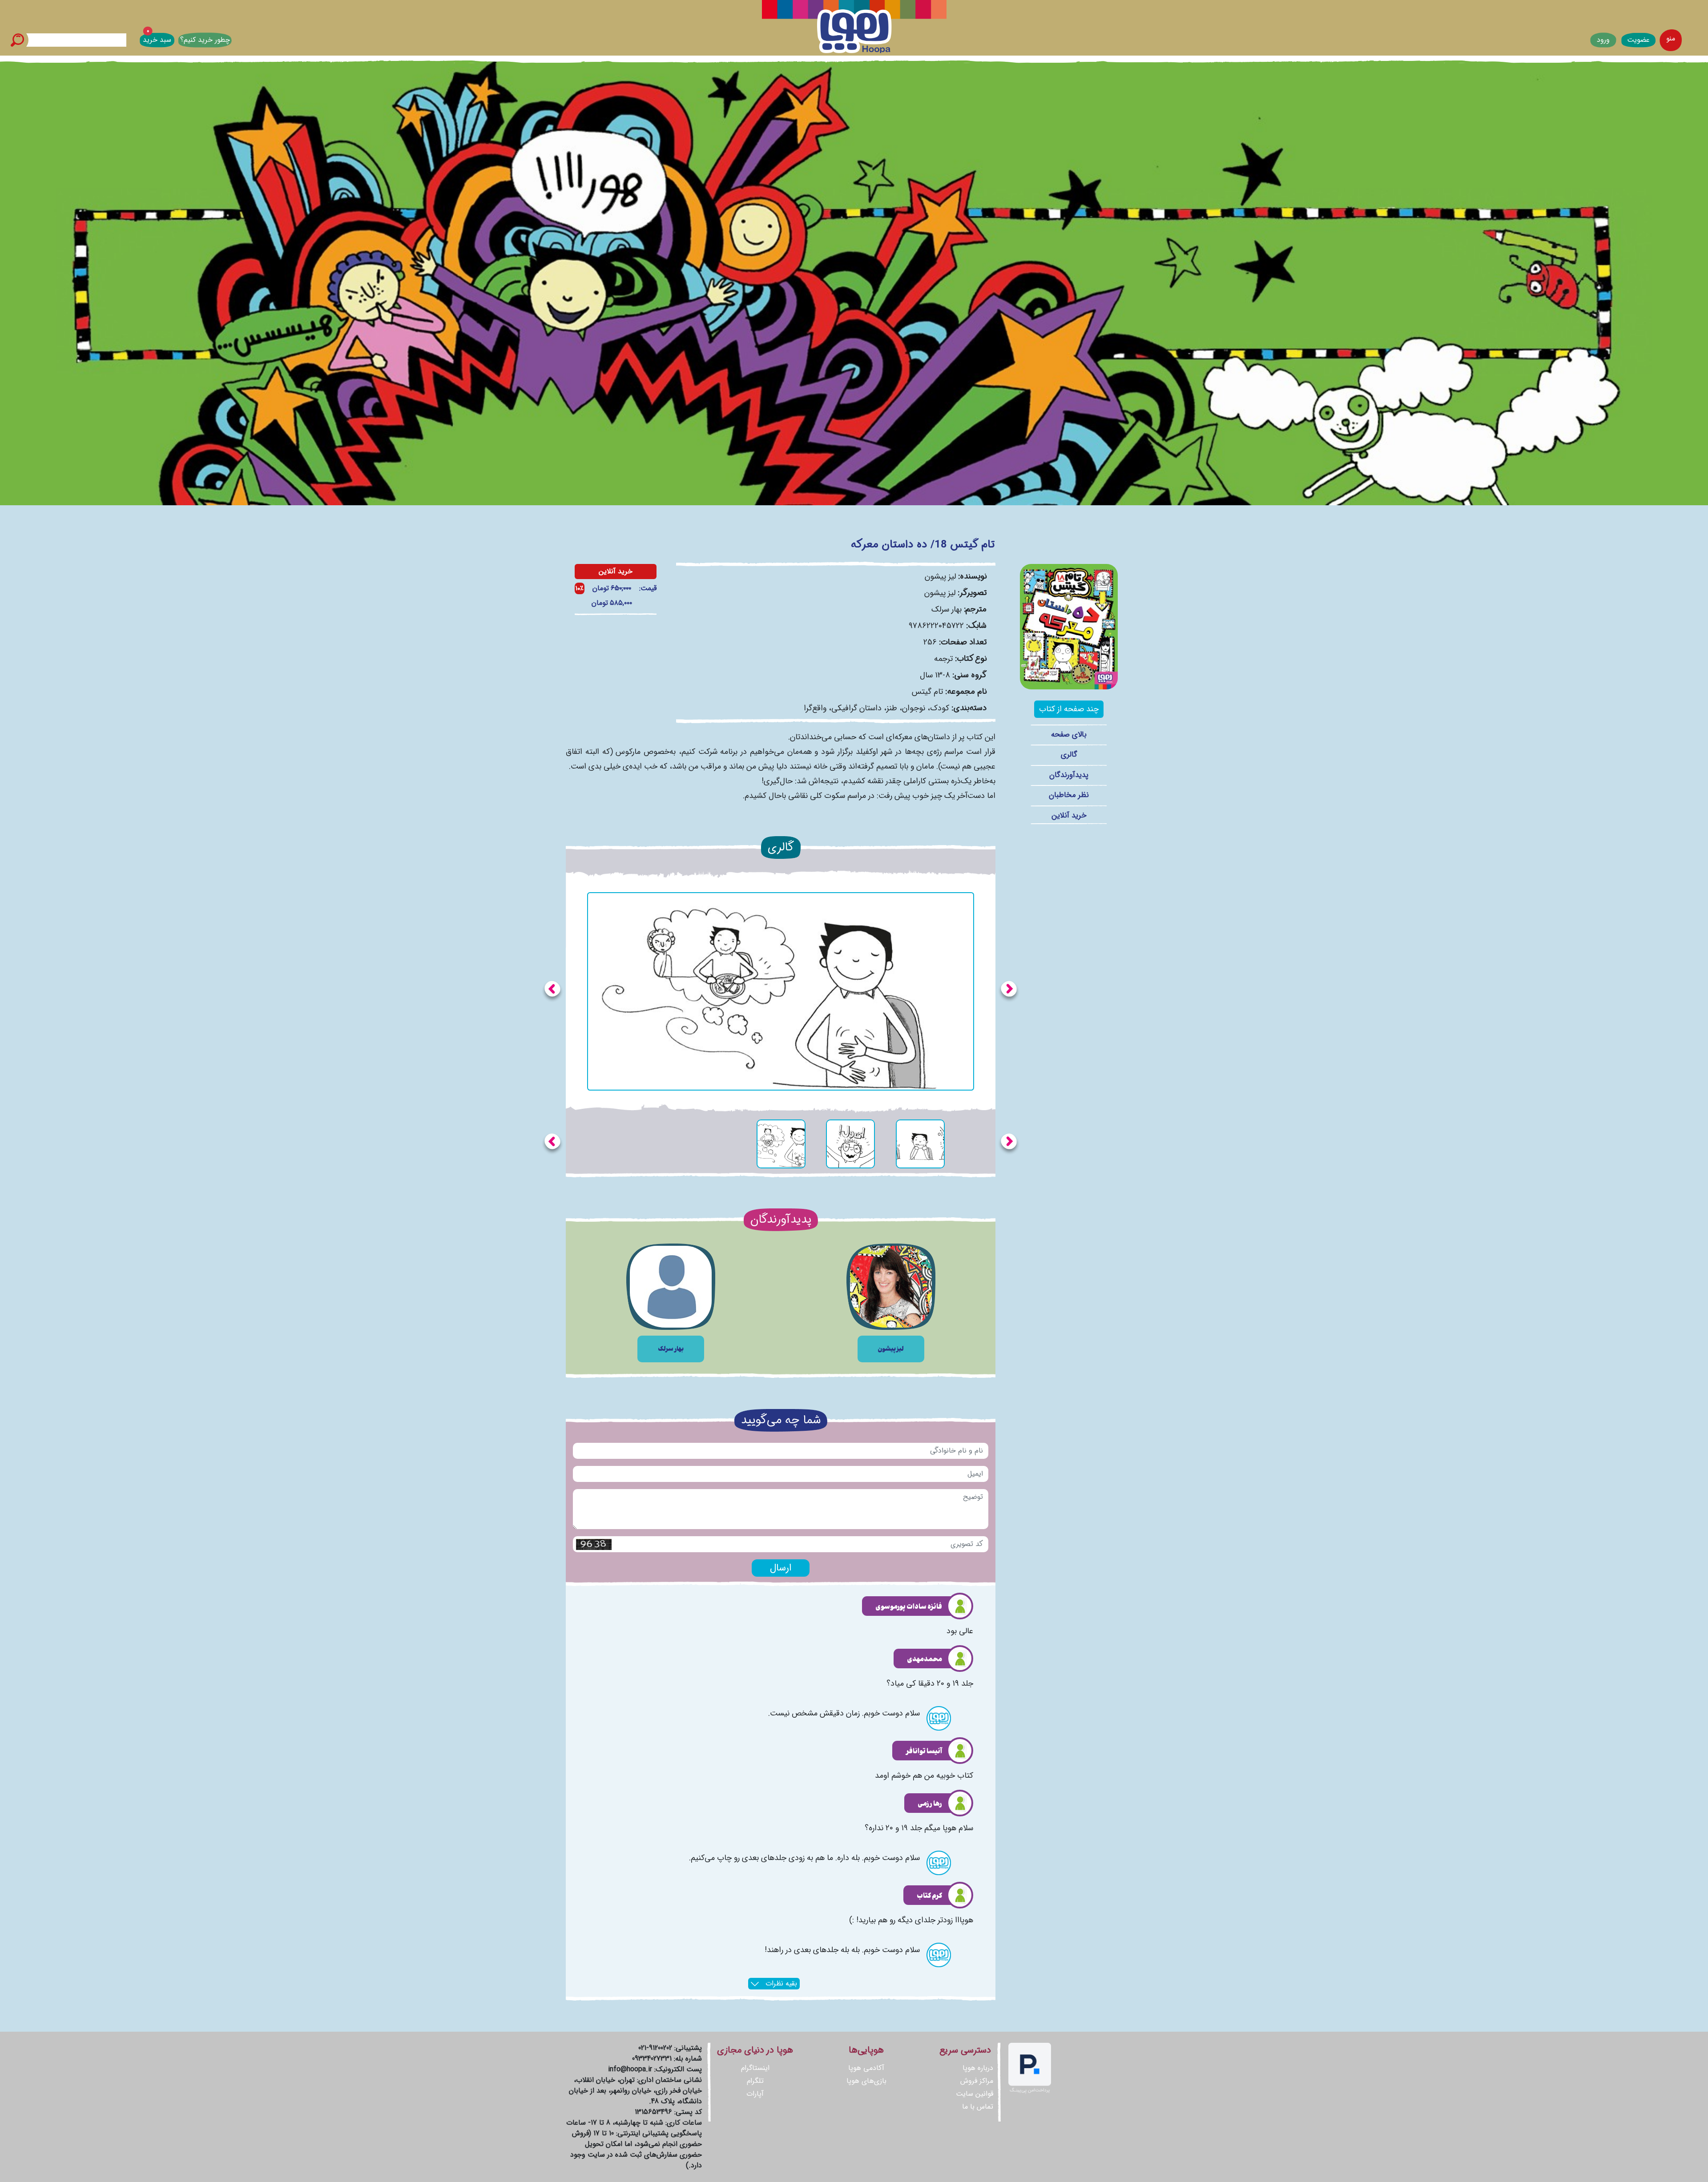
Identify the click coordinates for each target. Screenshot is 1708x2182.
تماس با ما (978, 2107)
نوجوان (914, 708)
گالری (1069, 755)
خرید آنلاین (1069, 815)
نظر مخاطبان (1069, 795)
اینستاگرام (755, 2068)
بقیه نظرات (780, 1983)
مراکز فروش (977, 2081)
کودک (940, 708)
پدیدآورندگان (1069, 775)
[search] (17, 40)
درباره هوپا (978, 2068)
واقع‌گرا (815, 708)
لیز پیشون (940, 576)
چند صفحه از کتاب (1069, 709)
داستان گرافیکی (856, 708)
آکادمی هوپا (866, 2068)
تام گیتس (927, 692)
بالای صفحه (1069, 735)
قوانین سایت (975, 2094)
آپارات (755, 2094)
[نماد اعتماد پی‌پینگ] (1030, 2068)
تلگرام (755, 2081)
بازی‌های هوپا (866, 2081)
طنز (892, 708)
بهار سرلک (947, 609)
